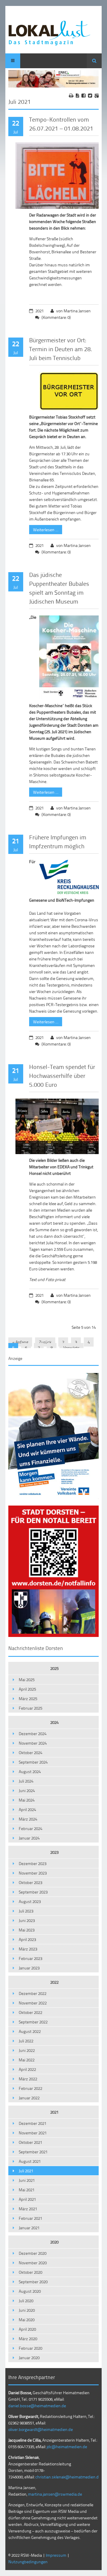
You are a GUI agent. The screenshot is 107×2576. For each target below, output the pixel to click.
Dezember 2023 (33, 1863)
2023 (54, 1852)
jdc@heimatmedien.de (67, 2447)
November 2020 (33, 2263)
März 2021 (28, 2209)
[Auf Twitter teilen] (90, 96)
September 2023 (33, 1892)
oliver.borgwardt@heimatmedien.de (41, 2429)
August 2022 (30, 2031)
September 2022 (33, 2022)
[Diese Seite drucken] (71, 96)
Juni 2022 (27, 2050)
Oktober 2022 (30, 2012)
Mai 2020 (27, 2320)
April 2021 (27, 2199)
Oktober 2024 (30, 1752)
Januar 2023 (29, 1968)
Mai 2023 (27, 1930)
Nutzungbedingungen (28, 2562)
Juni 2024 (27, 1790)
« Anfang (20, 1342)
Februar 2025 (30, 1708)
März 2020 (28, 2339)
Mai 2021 (27, 2190)
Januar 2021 (29, 2228)
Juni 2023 (27, 1920)
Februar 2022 (30, 2088)
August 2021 (30, 2161)
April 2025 (27, 1689)
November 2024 (33, 1743)
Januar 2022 (29, 2098)
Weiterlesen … (44, 529)
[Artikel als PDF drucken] (77, 96)
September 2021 (33, 2152)
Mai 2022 (27, 2060)
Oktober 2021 (30, 2142)
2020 (54, 2242)
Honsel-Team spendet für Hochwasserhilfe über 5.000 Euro (62, 1075)
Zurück (45, 1342)
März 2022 (28, 2079)
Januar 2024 (29, 1838)
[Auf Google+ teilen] (97, 96)
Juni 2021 (27, 2180)
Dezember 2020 (33, 2253)
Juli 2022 (26, 2041)
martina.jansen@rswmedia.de (55, 2494)
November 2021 (33, 2133)
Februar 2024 (30, 1828)
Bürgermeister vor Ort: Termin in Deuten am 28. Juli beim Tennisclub (61, 349)
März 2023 (28, 1949)
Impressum (56, 2555)
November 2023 (33, 1873)
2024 (54, 1722)
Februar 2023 (30, 1958)
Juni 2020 (27, 2310)
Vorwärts (71, 1348)
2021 (54, 2112)
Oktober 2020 (30, 2272)
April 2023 (27, 1939)
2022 (54, 1982)
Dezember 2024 (33, 1733)
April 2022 (27, 2069)
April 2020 (27, 2329)
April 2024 (27, 1809)
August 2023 (30, 1901)
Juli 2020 (26, 2301)
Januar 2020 (29, 2358)
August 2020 (30, 2291)
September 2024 (33, 1762)
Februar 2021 (30, 2218)
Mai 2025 (27, 1680)
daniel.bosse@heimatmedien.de (37, 2406)
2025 (54, 1668)
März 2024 (28, 1819)
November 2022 (33, 2003)
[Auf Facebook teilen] (84, 96)
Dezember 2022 (33, 1993)
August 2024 (30, 1771)
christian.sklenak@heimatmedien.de (68, 2477)
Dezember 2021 (33, 2123)
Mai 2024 (27, 1800)
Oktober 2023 (30, 1882)
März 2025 (28, 1698)
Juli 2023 (26, 1911)
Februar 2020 (30, 2348)
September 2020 (33, 2282)
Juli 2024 (26, 1781)
